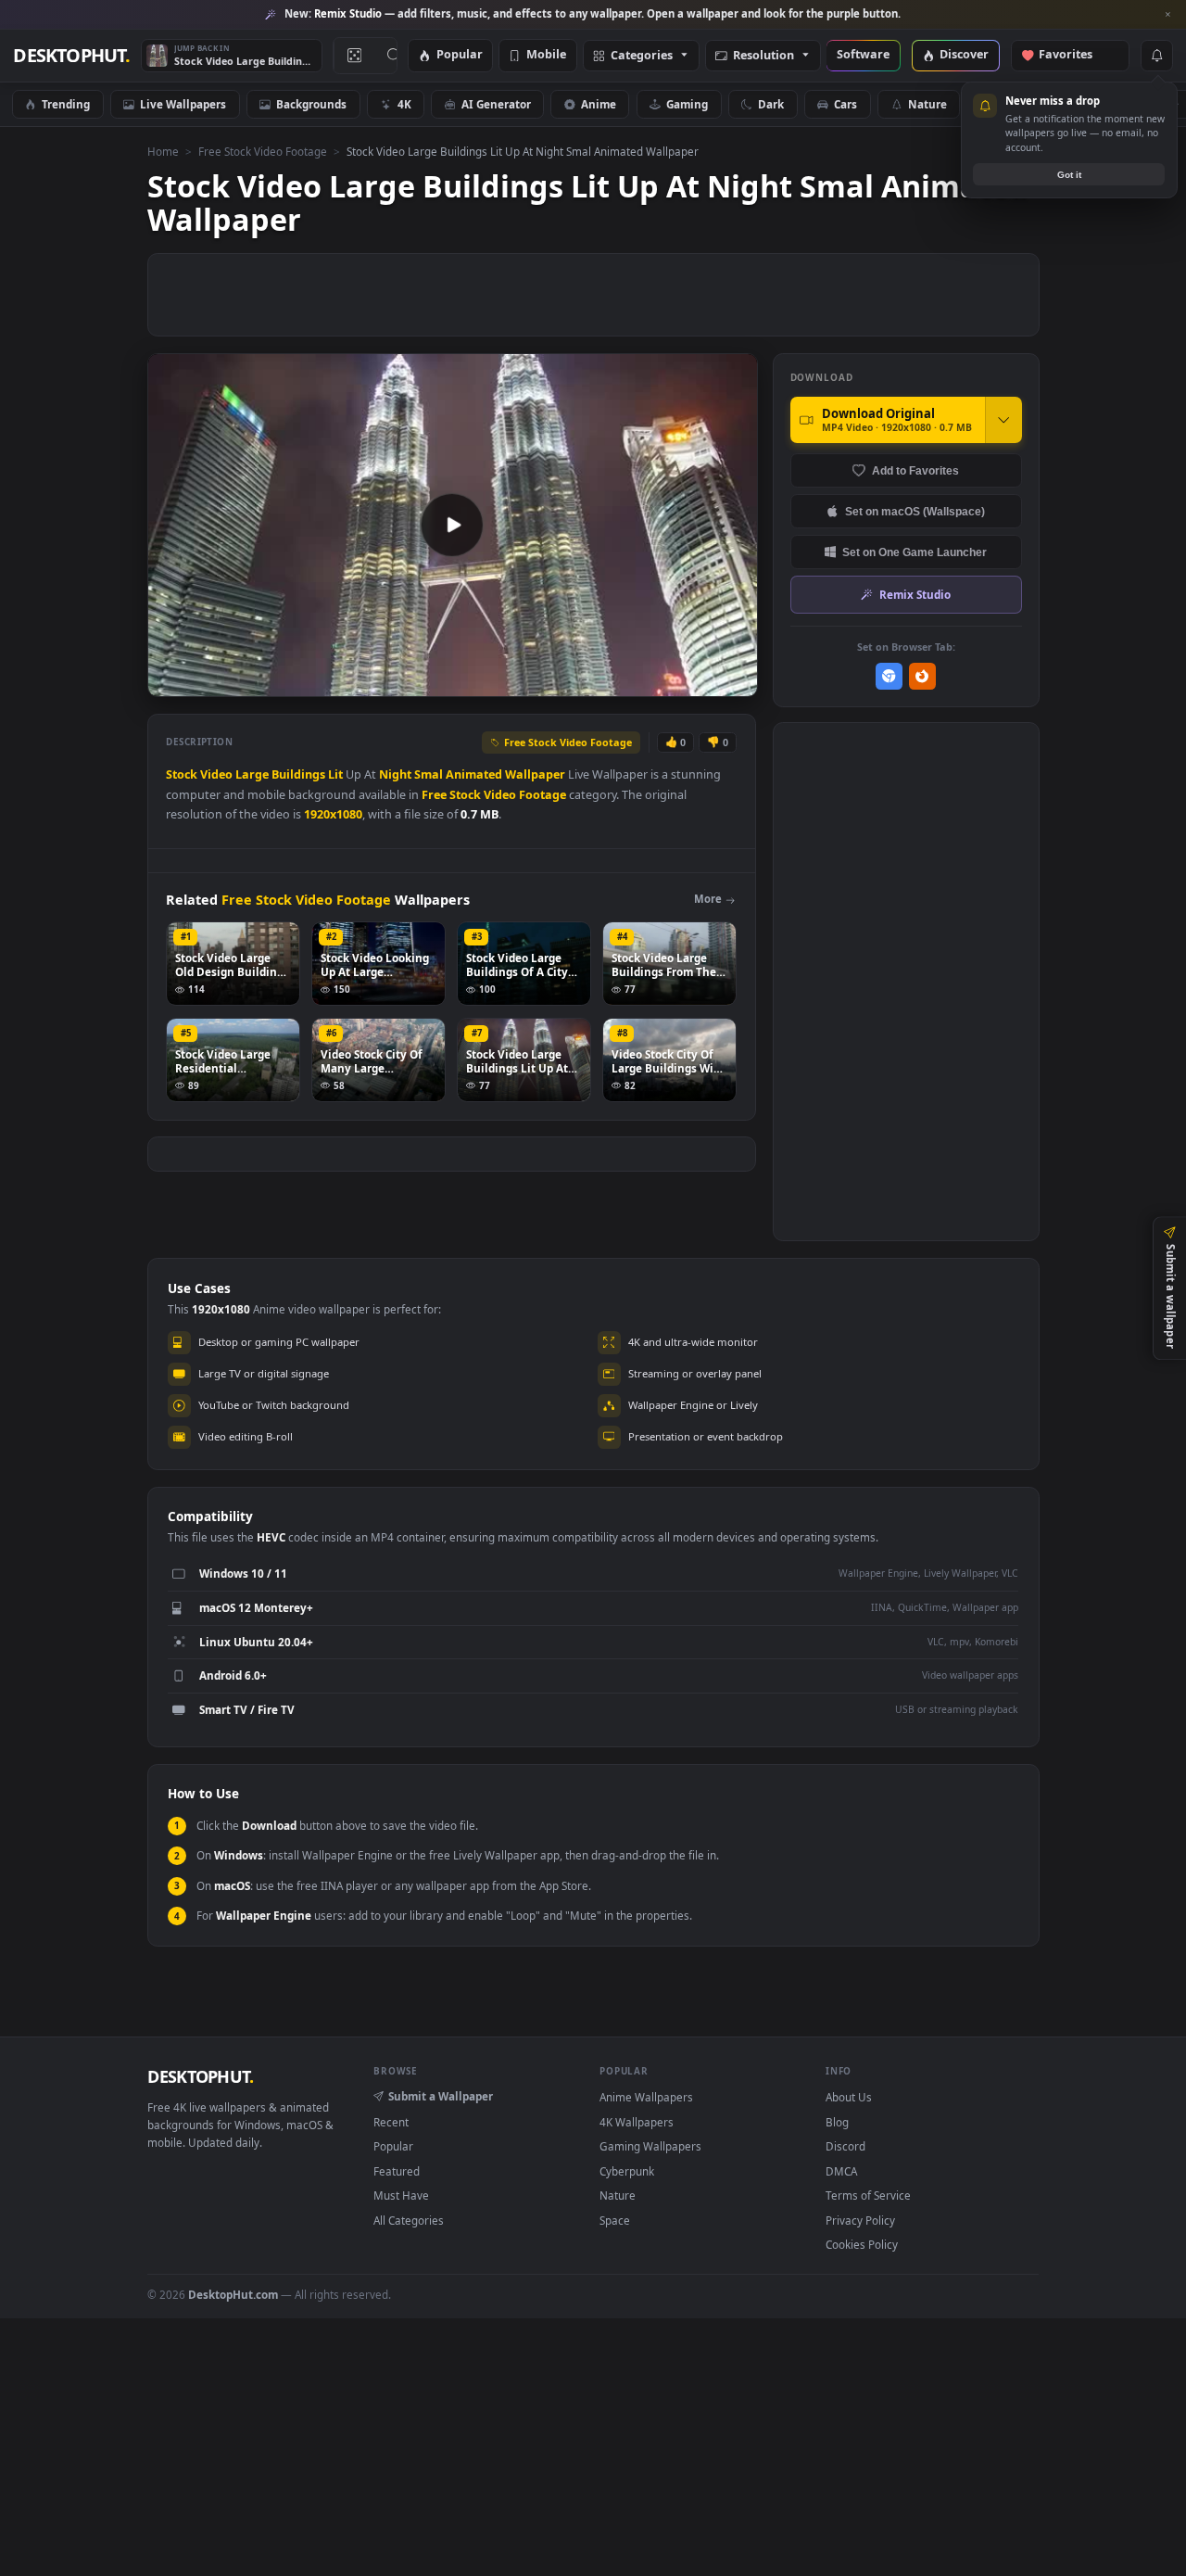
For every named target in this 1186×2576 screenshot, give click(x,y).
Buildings (298, 774)
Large (252, 774)
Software (863, 55)
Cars (845, 104)
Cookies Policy (862, 2244)
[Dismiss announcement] (1167, 15)
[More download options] (1003, 420)
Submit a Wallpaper (441, 2096)
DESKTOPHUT (200, 2076)
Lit (335, 774)
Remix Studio (915, 594)
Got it (1069, 175)
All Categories (409, 2220)
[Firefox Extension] (922, 676)
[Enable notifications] (1156, 56)
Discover (964, 55)
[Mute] (631, 681)
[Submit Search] (394, 56)
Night (395, 774)
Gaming (687, 104)
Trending (66, 104)
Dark (771, 104)
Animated (474, 774)
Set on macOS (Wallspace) (915, 511)
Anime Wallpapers (646, 2097)
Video (216, 774)
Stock (182, 774)
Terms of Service (868, 2195)
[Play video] (452, 525)
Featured (397, 2171)
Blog (837, 2122)
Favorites (1074, 55)
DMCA (841, 2171)
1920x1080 (333, 814)
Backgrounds (311, 104)
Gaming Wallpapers (650, 2146)
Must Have (401, 2195)
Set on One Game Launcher (915, 552)
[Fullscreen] (733, 681)
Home (163, 151)
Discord (845, 2146)
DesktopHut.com (233, 2294)
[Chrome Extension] (889, 676)
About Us (849, 2097)
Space (615, 2220)
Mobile (546, 55)
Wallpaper (535, 774)
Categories (642, 56)
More (708, 899)
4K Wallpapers (637, 2122)
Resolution (763, 56)
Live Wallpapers (183, 104)
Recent (391, 2122)
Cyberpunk (627, 2171)
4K (404, 104)
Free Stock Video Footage (263, 151)
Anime (599, 104)
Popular (460, 55)
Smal (429, 774)
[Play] (171, 681)
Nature (927, 104)
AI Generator (496, 104)
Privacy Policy (860, 2220)
